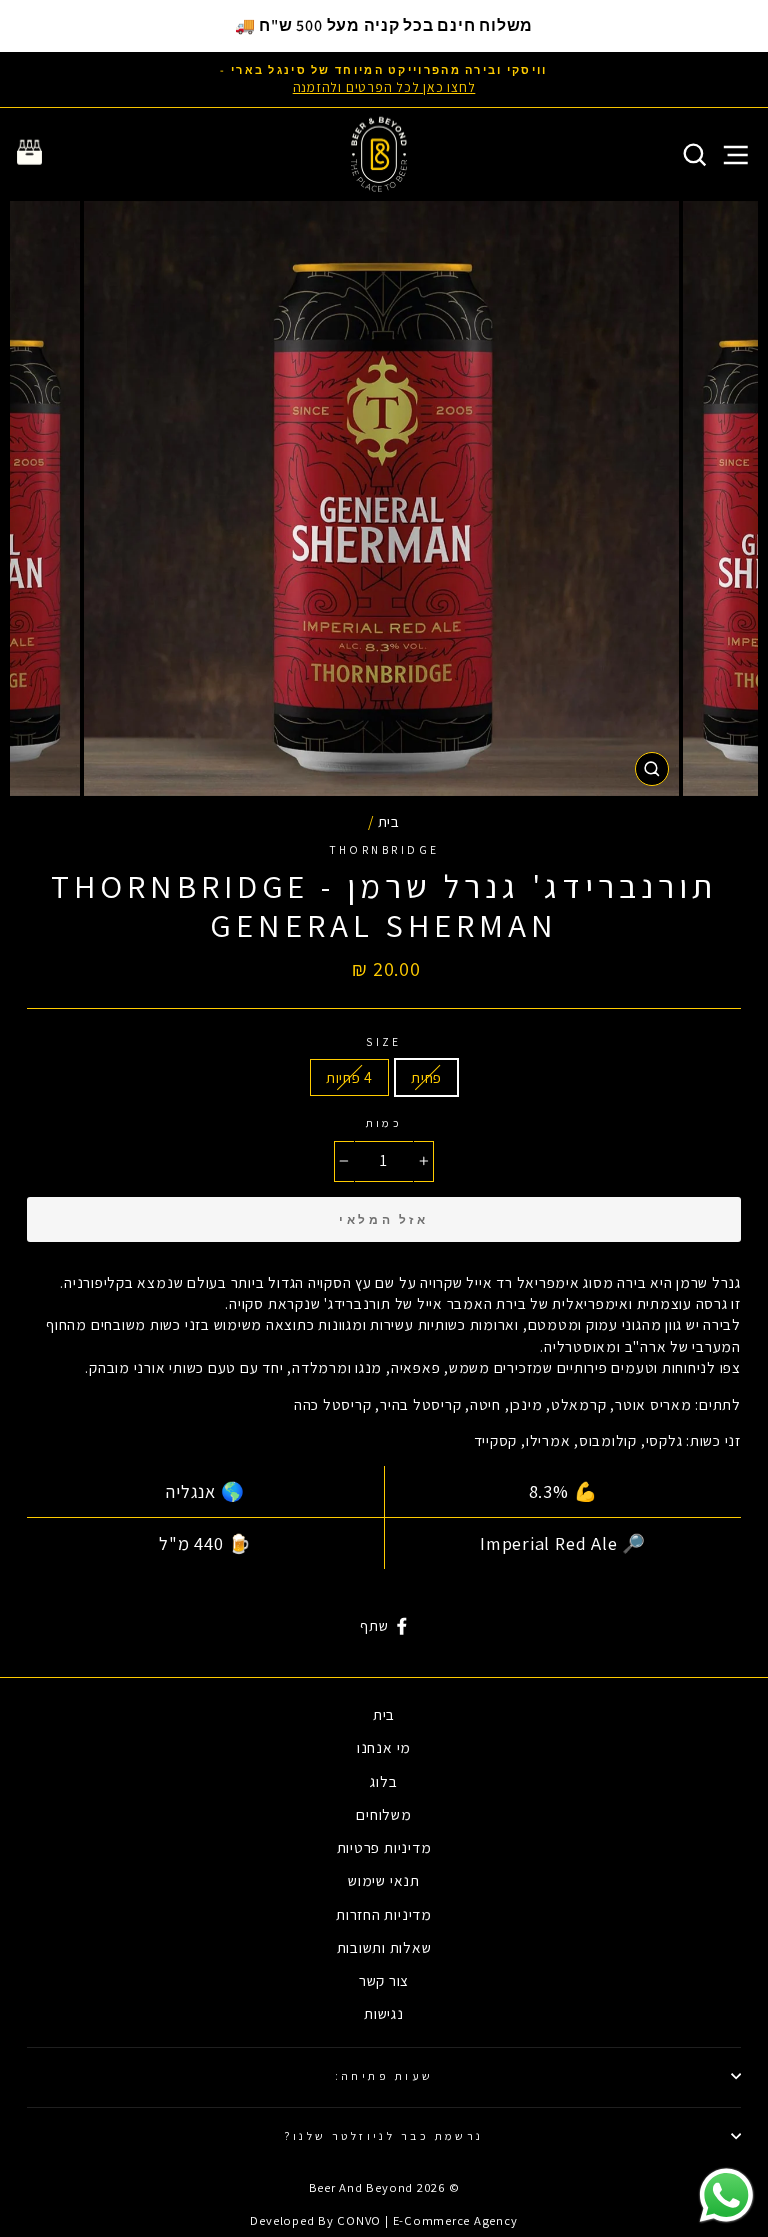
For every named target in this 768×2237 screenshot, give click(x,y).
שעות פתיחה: (384, 2075)
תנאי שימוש (384, 1880)
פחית (426, 1077)
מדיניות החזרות (384, 1914)
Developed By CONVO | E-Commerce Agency (383, 2220)
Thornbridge (384, 849)
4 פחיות (349, 1077)
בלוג (383, 1781)
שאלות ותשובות (384, 1947)
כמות (384, 1122)
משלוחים (383, 1814)
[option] (384, 79)
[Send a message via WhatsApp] (726, 2195)
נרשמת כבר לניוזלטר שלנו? (384, 2135)
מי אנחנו (384, 1747)
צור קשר (384, 1980)
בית (389, 821)
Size (384, 1041)
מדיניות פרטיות (384, 1847)
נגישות (384, 2013)
